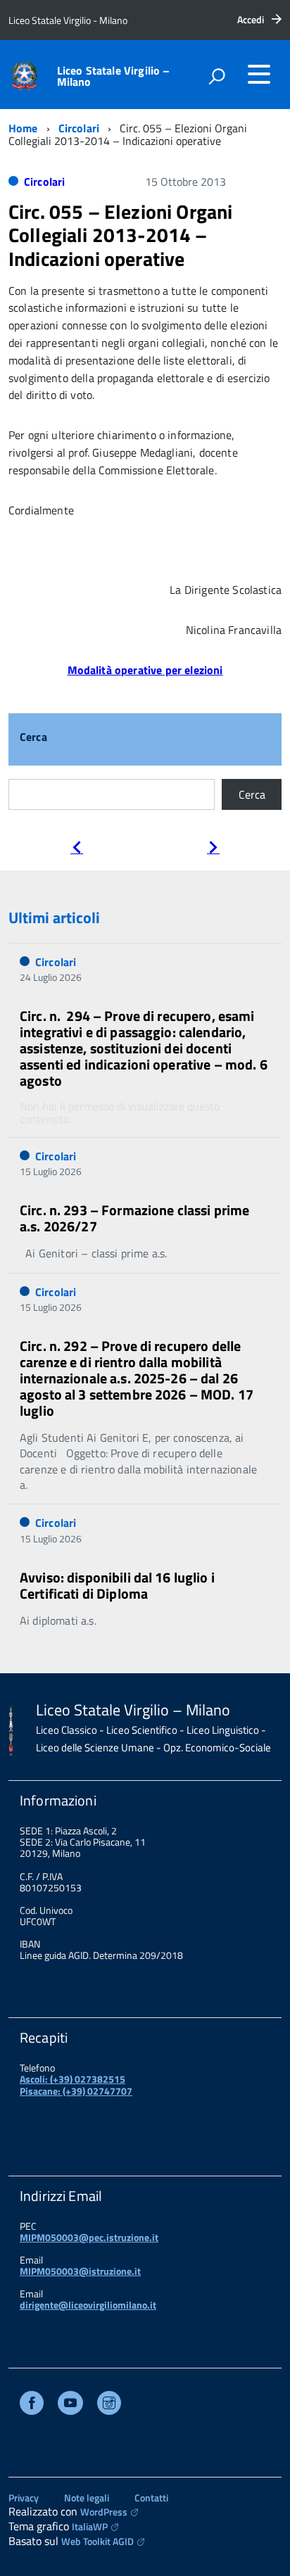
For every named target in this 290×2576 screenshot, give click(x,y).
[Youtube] (70, 2405)
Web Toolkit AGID (97, 2541)
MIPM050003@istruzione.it (80, 2271)
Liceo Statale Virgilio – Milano (114, 76)
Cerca (33, 738)
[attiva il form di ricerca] (217, 76)
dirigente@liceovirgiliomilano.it (88, 2305)
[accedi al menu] (259, 74)
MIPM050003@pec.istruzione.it (89, 2237)
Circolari (79, 128)
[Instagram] (109, 2405)
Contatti (151, 2498)
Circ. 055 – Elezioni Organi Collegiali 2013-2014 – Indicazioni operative (120, 235)
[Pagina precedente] (77, 849)
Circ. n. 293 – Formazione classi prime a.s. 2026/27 (134, 1218)
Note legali (87, 2498)
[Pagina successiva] (213, 849)
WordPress (104, 2512)
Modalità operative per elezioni (145, 670)
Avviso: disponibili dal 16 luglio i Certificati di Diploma (117, 1585)
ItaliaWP (90, 2526)
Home (23, 128)
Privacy (24, 2498)
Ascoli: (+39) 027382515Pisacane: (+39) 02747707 (76, 2085)
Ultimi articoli (54, 918)
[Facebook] (32, 2405)
